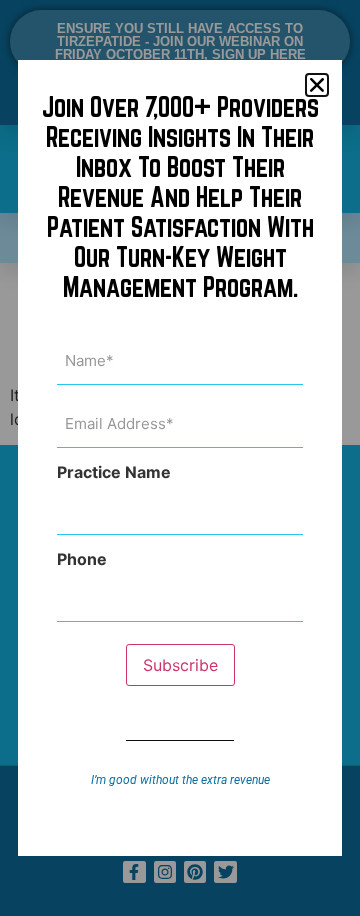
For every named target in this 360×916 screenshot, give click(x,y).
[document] (180, 458)
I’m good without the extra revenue (180, 780)
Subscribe (180, 665)
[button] (317, 85)
